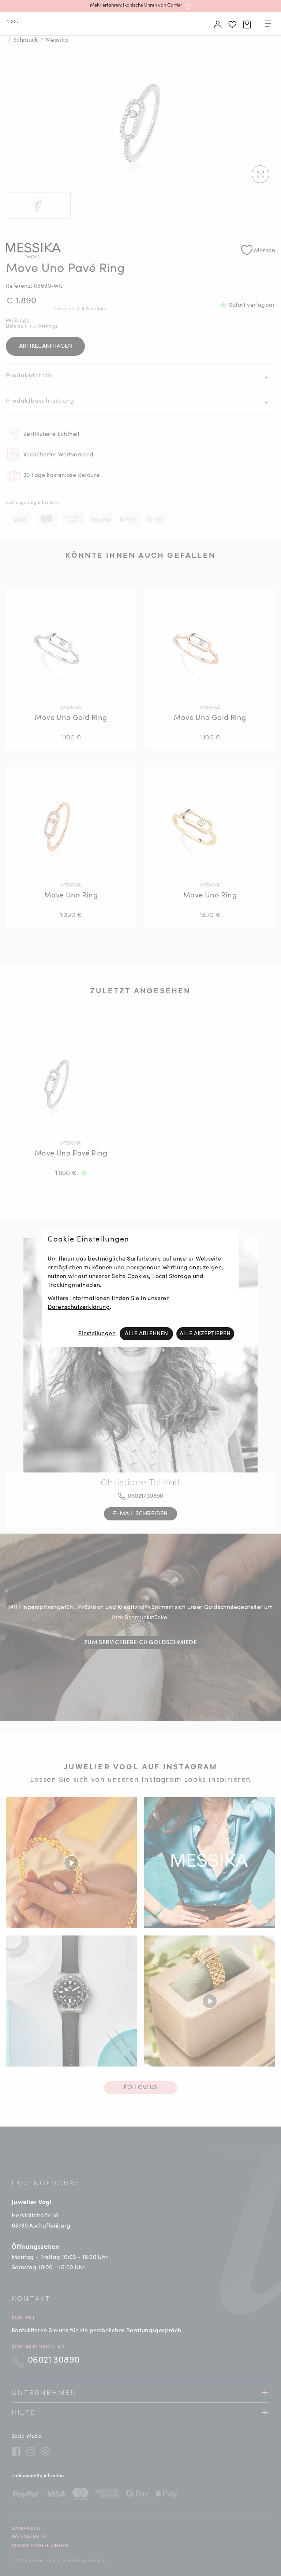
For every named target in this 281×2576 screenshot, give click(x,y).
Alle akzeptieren (205, 1334)
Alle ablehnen (146, 1334)
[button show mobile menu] (268, 25)
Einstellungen (97, 1334)
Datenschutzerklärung (79, 1307)
